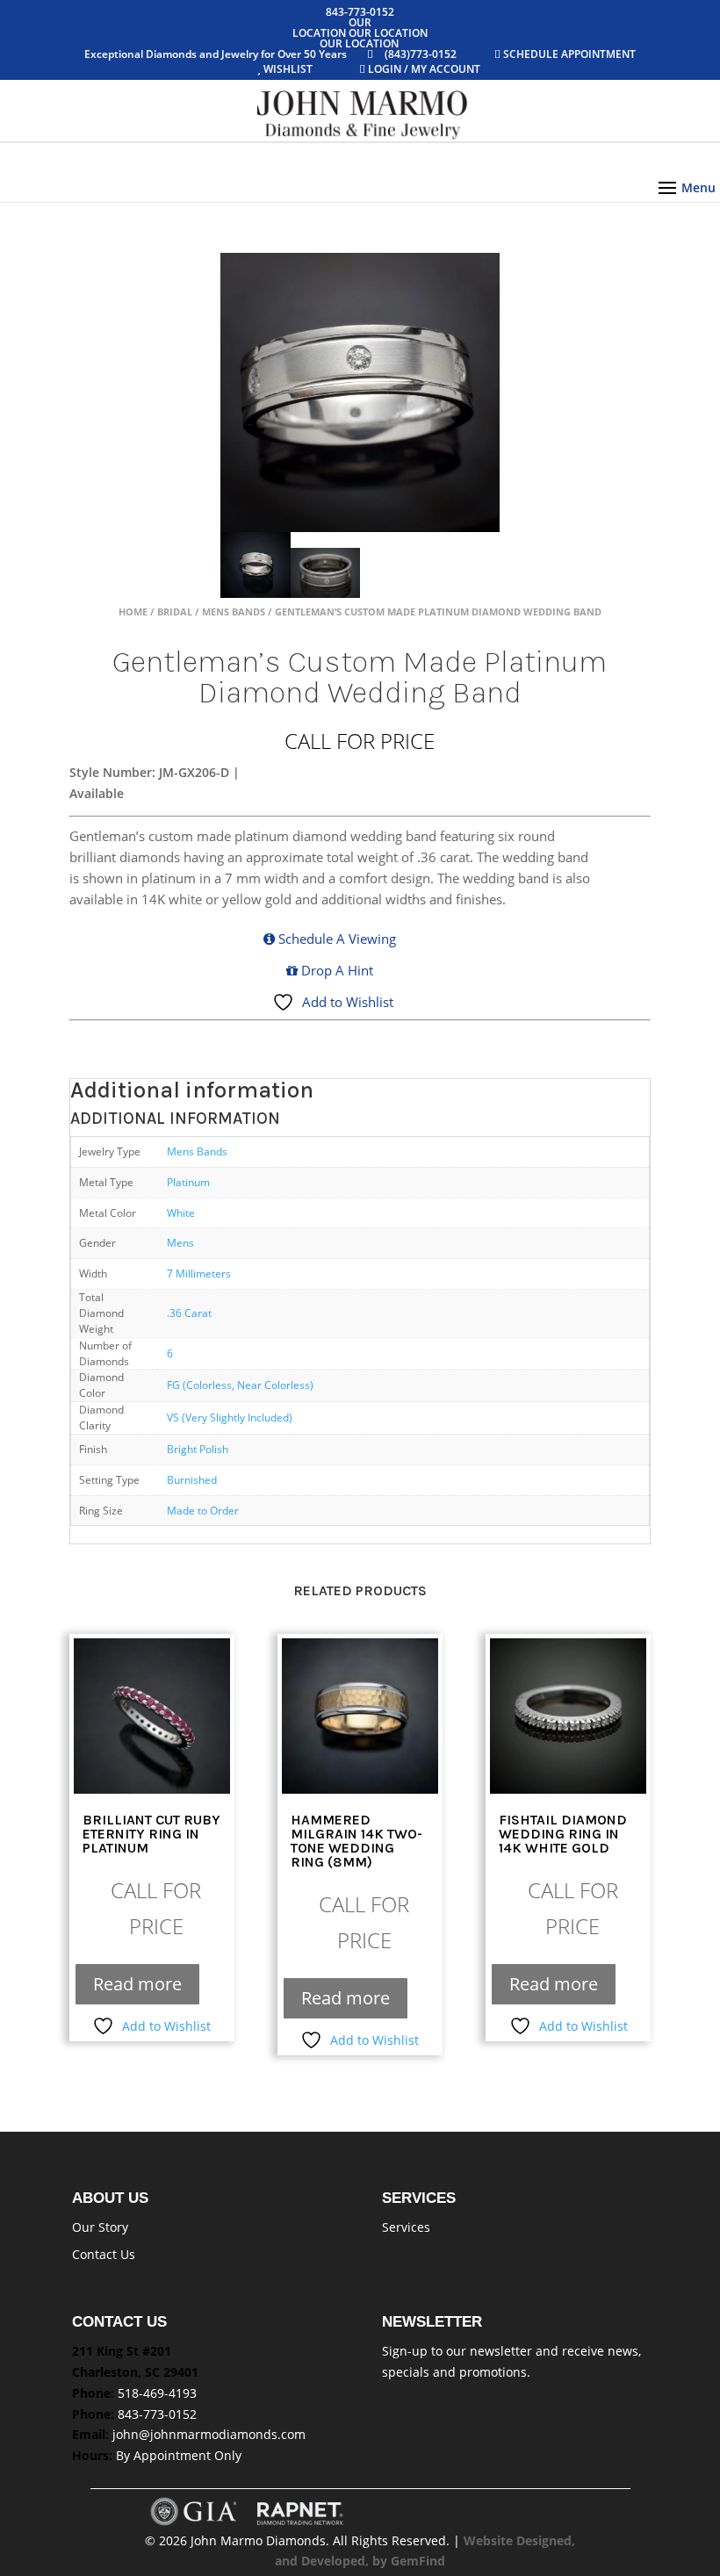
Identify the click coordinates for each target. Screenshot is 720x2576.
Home (133, 612)
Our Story (100, 2227)
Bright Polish (198, 1449)
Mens (180, 1242)
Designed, (546, 2540)
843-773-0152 (157, 2414)
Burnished (192, 1479)
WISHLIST (288, 69)
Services (406, 2227)
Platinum (188, 1182)
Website (490, 2540)
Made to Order (203, 1510)
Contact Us (104, 2254)
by (382, 2561)
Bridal (175, 612)
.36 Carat (189, 1313)
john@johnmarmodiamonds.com (209, 2434)
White (181, 1212)
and (288, 2561)
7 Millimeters (199, 1273)
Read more (137, 1984)
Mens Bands (234, 612)
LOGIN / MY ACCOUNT (423, 69)
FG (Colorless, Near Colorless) (240, 1385)
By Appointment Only (179, 2455)
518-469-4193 (157, 2393)
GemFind (418, 2561)
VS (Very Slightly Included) (230, 1417)
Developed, (337, 2561)
